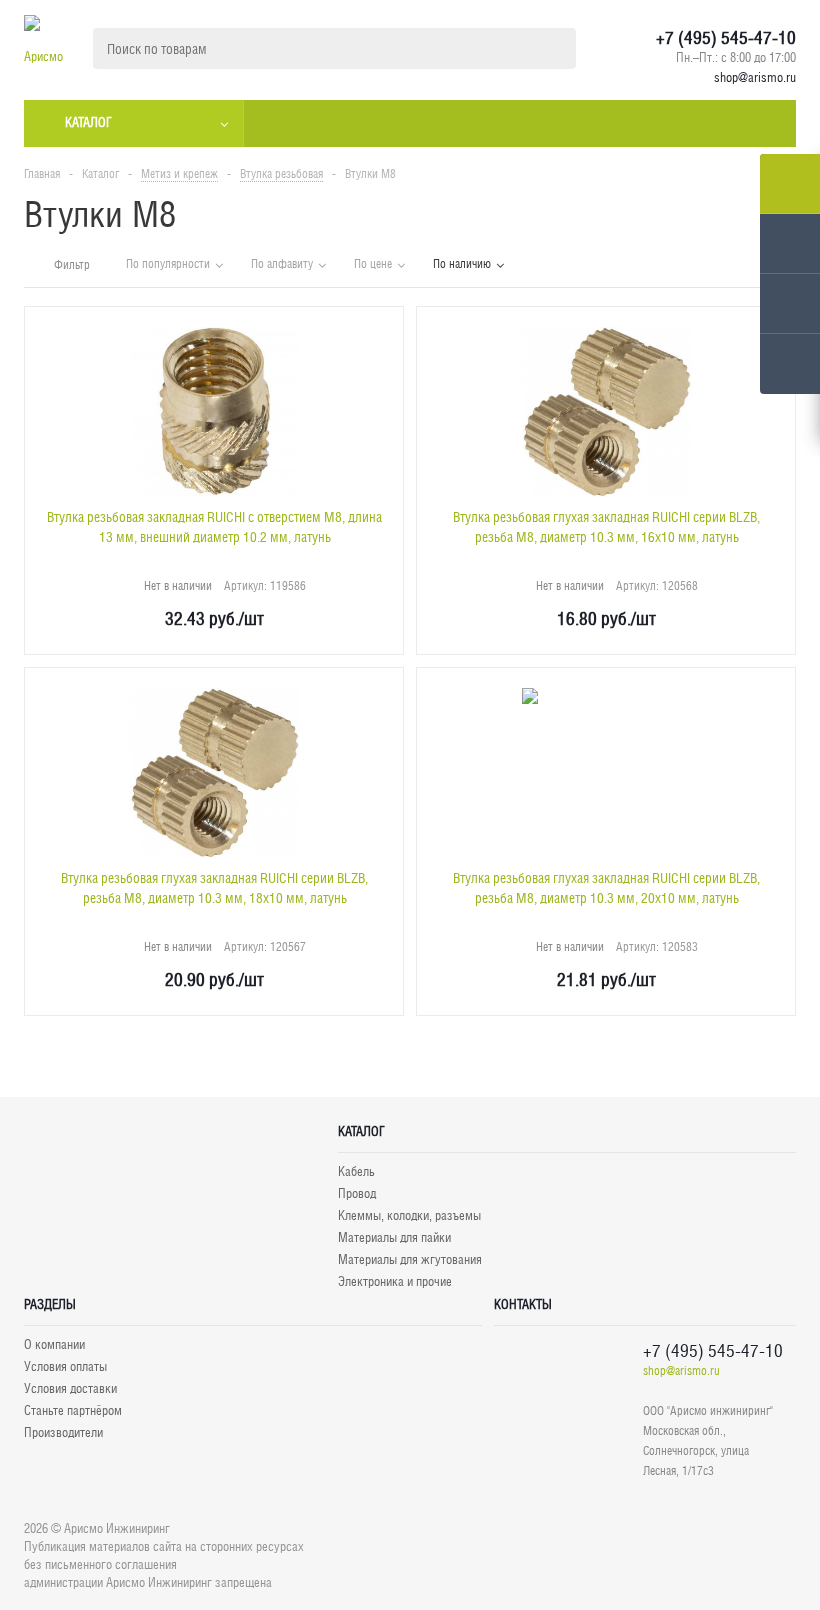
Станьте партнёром (73, 1410)
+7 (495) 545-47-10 (726, 38)
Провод (357, 1193)
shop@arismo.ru (755, 77)
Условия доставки (70, 1388)
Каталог (88, 122)
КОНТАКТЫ (523, 1304)
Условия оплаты (65, 1366)
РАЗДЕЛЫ (50, 1304)
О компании (54, 1344)
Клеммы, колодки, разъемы (409, 1215)
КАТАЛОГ (361, 1131)
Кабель (356, 1171)
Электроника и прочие (395, 1281)
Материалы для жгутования (410, 1259)
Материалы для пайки (394, 1237)
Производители (63, 1432)
